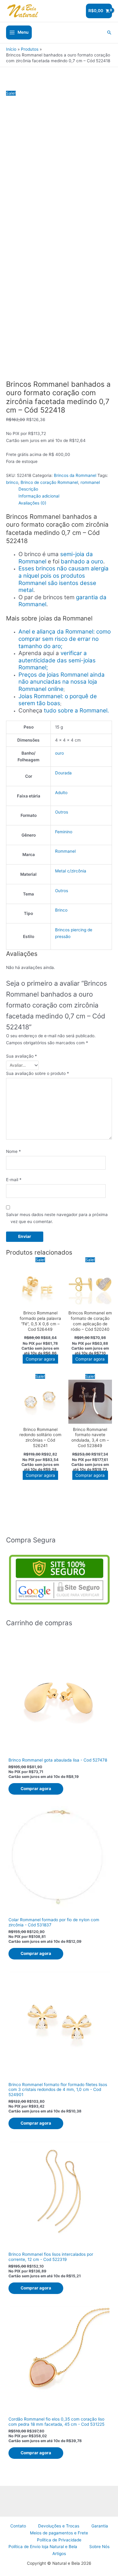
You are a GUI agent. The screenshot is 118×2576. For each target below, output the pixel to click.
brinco (12, 482)
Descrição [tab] (28, 489)
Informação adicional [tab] (39, 496)
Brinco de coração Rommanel (49, 482)
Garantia (100, 2526)
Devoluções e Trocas (59, 2526)
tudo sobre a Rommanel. (76, 710)
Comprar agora (40, 1359)
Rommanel (65, 851)
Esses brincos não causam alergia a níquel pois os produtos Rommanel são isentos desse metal (64, 579)
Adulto (61, 793)
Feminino (64, 832)
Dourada (63, 773)
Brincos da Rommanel (75, 475)
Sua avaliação (21, 1056)
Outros (62, 812)
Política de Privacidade (59, 2540)
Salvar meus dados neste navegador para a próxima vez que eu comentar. (57, 1218)
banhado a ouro (82, 561)
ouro (59, 753)
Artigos (59, 2554)
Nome (13, 1151)
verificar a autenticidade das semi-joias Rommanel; (57, 660)
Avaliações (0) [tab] (32, 503)
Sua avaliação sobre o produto (38, 1073)
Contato (18, 2526)
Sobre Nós (99, 2547)
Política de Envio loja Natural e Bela (43, 2547)
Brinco (61, 910)
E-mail (14, 1180)
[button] (109, 32)
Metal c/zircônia (71, 871)
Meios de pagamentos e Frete (59, 2533)
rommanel (90, 482)
